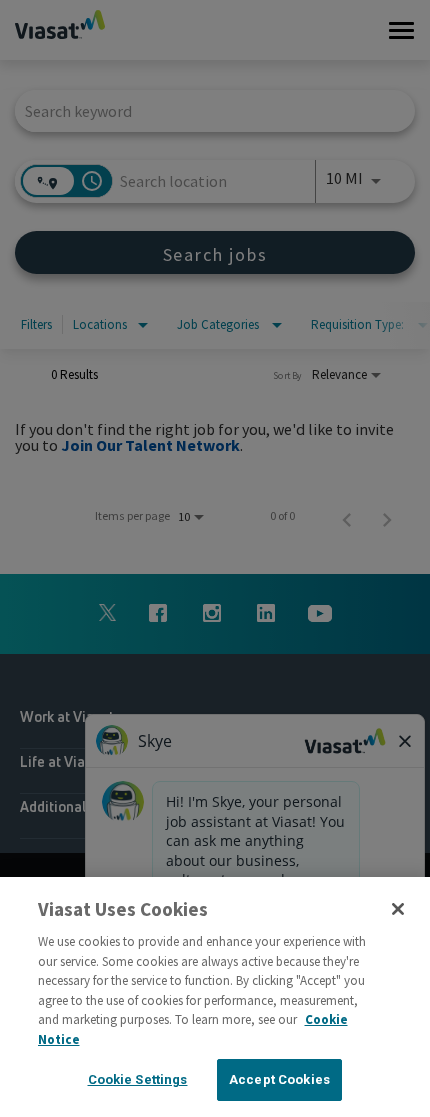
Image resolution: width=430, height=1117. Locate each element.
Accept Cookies (279, 1079)
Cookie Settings (138, 1079)
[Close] (398, 909)
